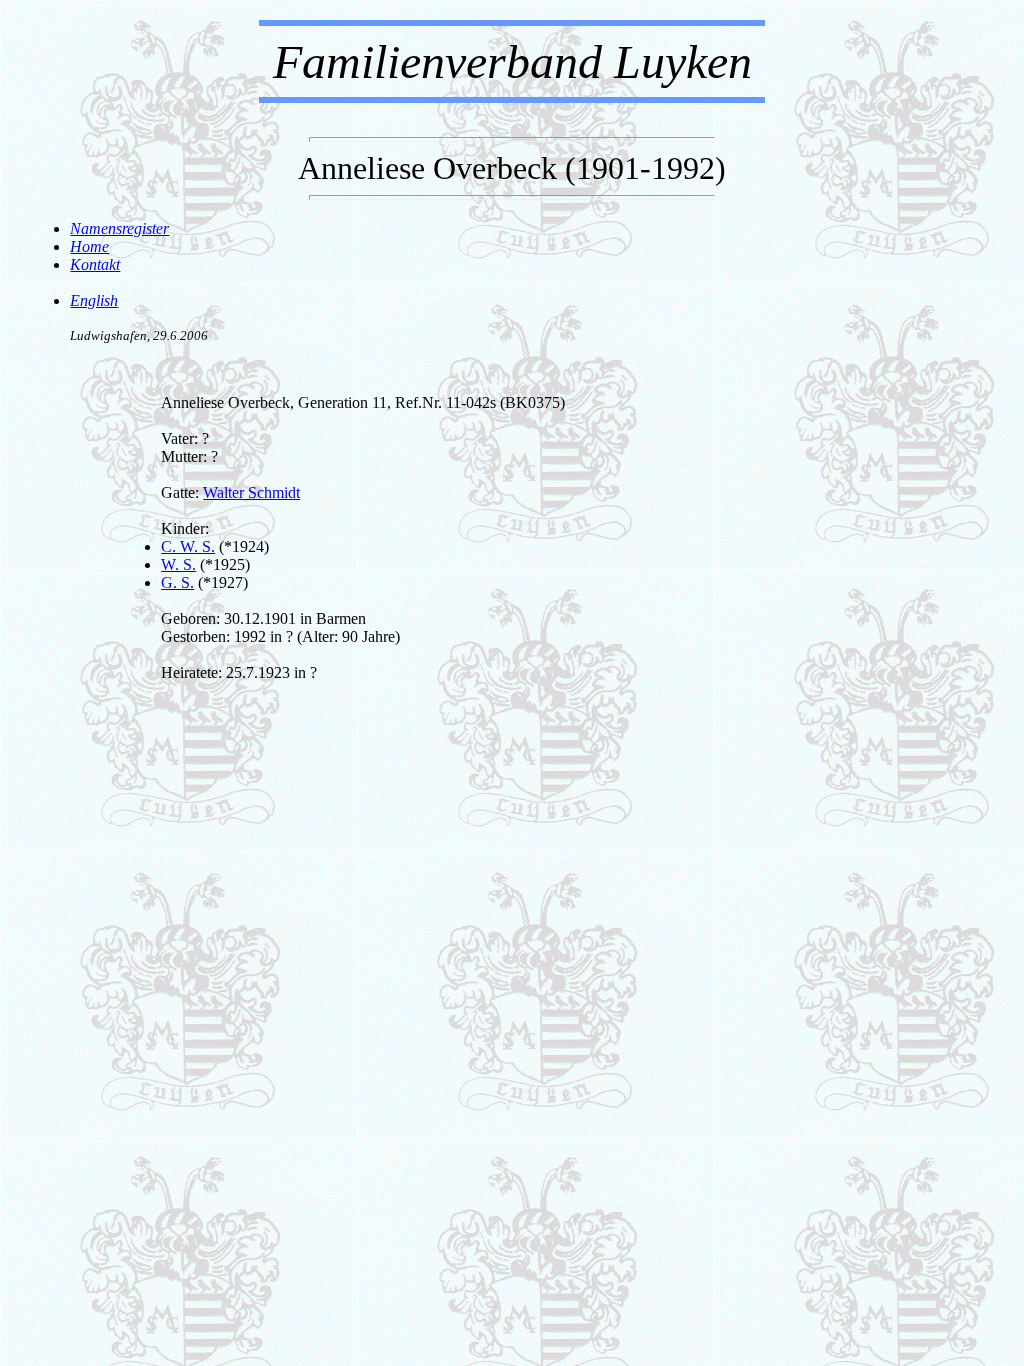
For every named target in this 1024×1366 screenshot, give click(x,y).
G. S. (177, 582)
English (94, 300)
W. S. (178, 564)
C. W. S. (188, 546)
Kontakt (95, 264)
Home (89, 246)
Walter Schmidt (251, 492)
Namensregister (119, 228)
